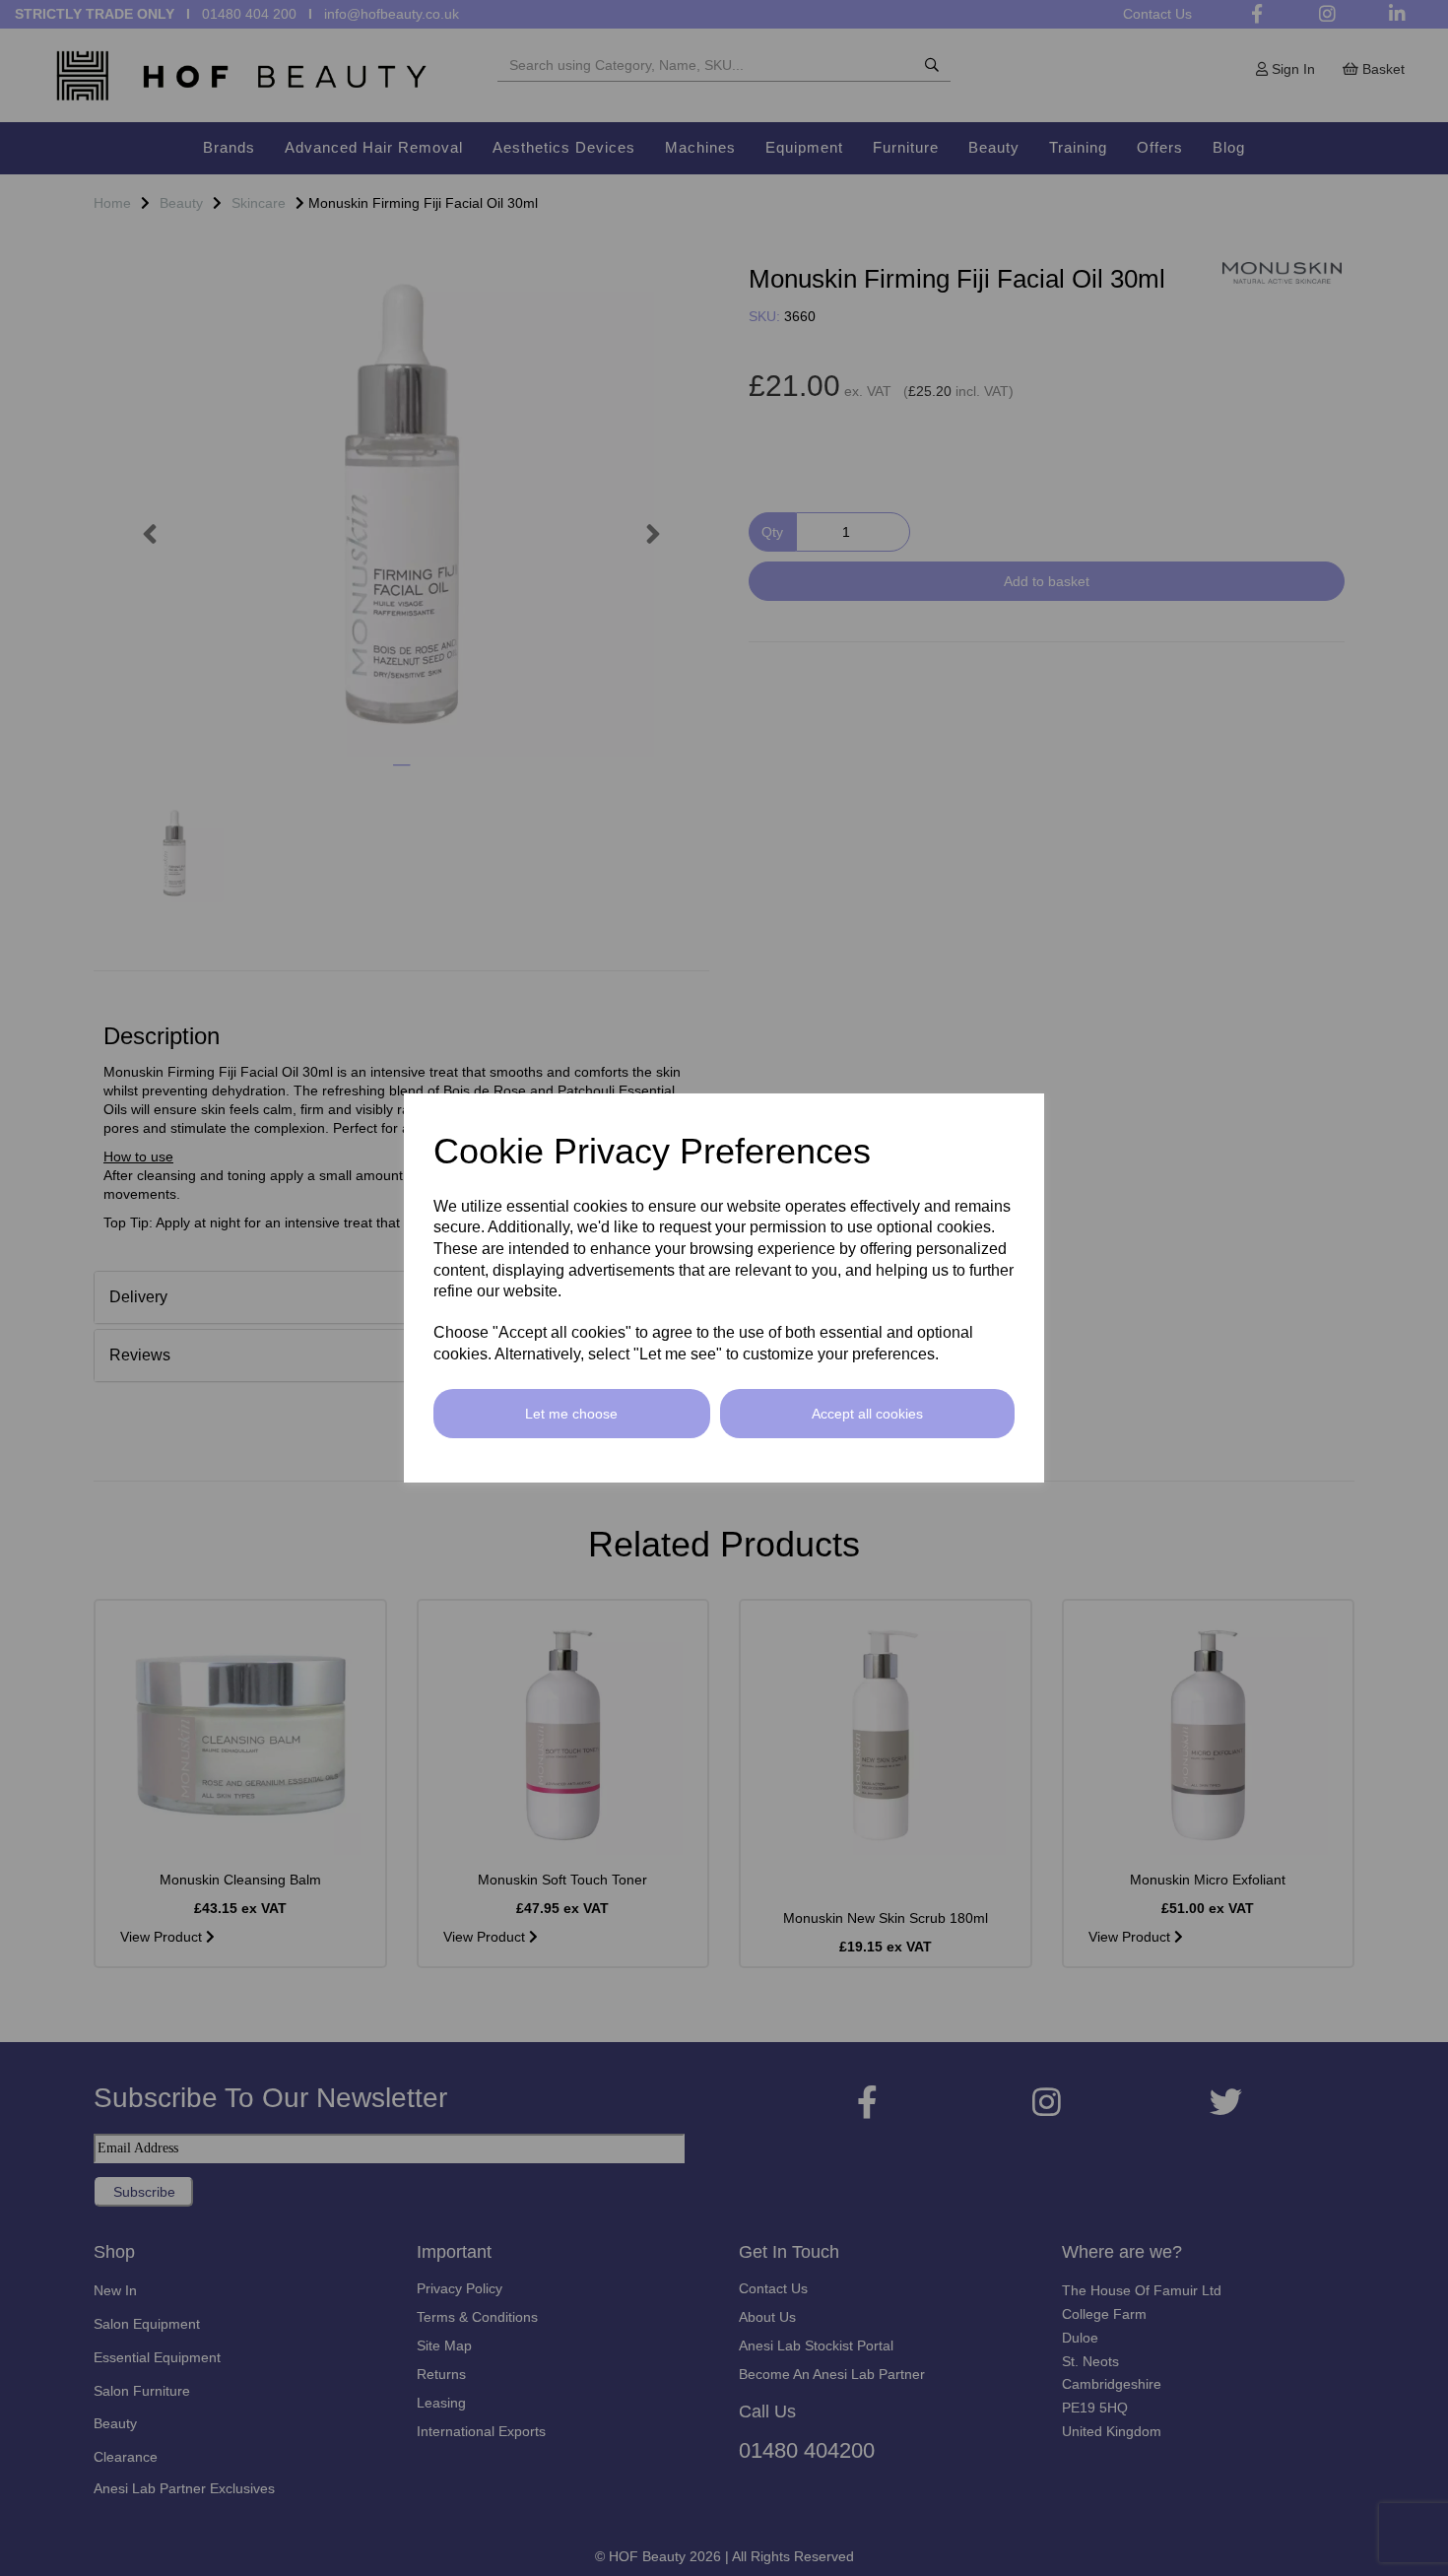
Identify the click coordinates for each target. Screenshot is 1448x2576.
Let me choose (571, 1414)
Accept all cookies (867, 1414)
